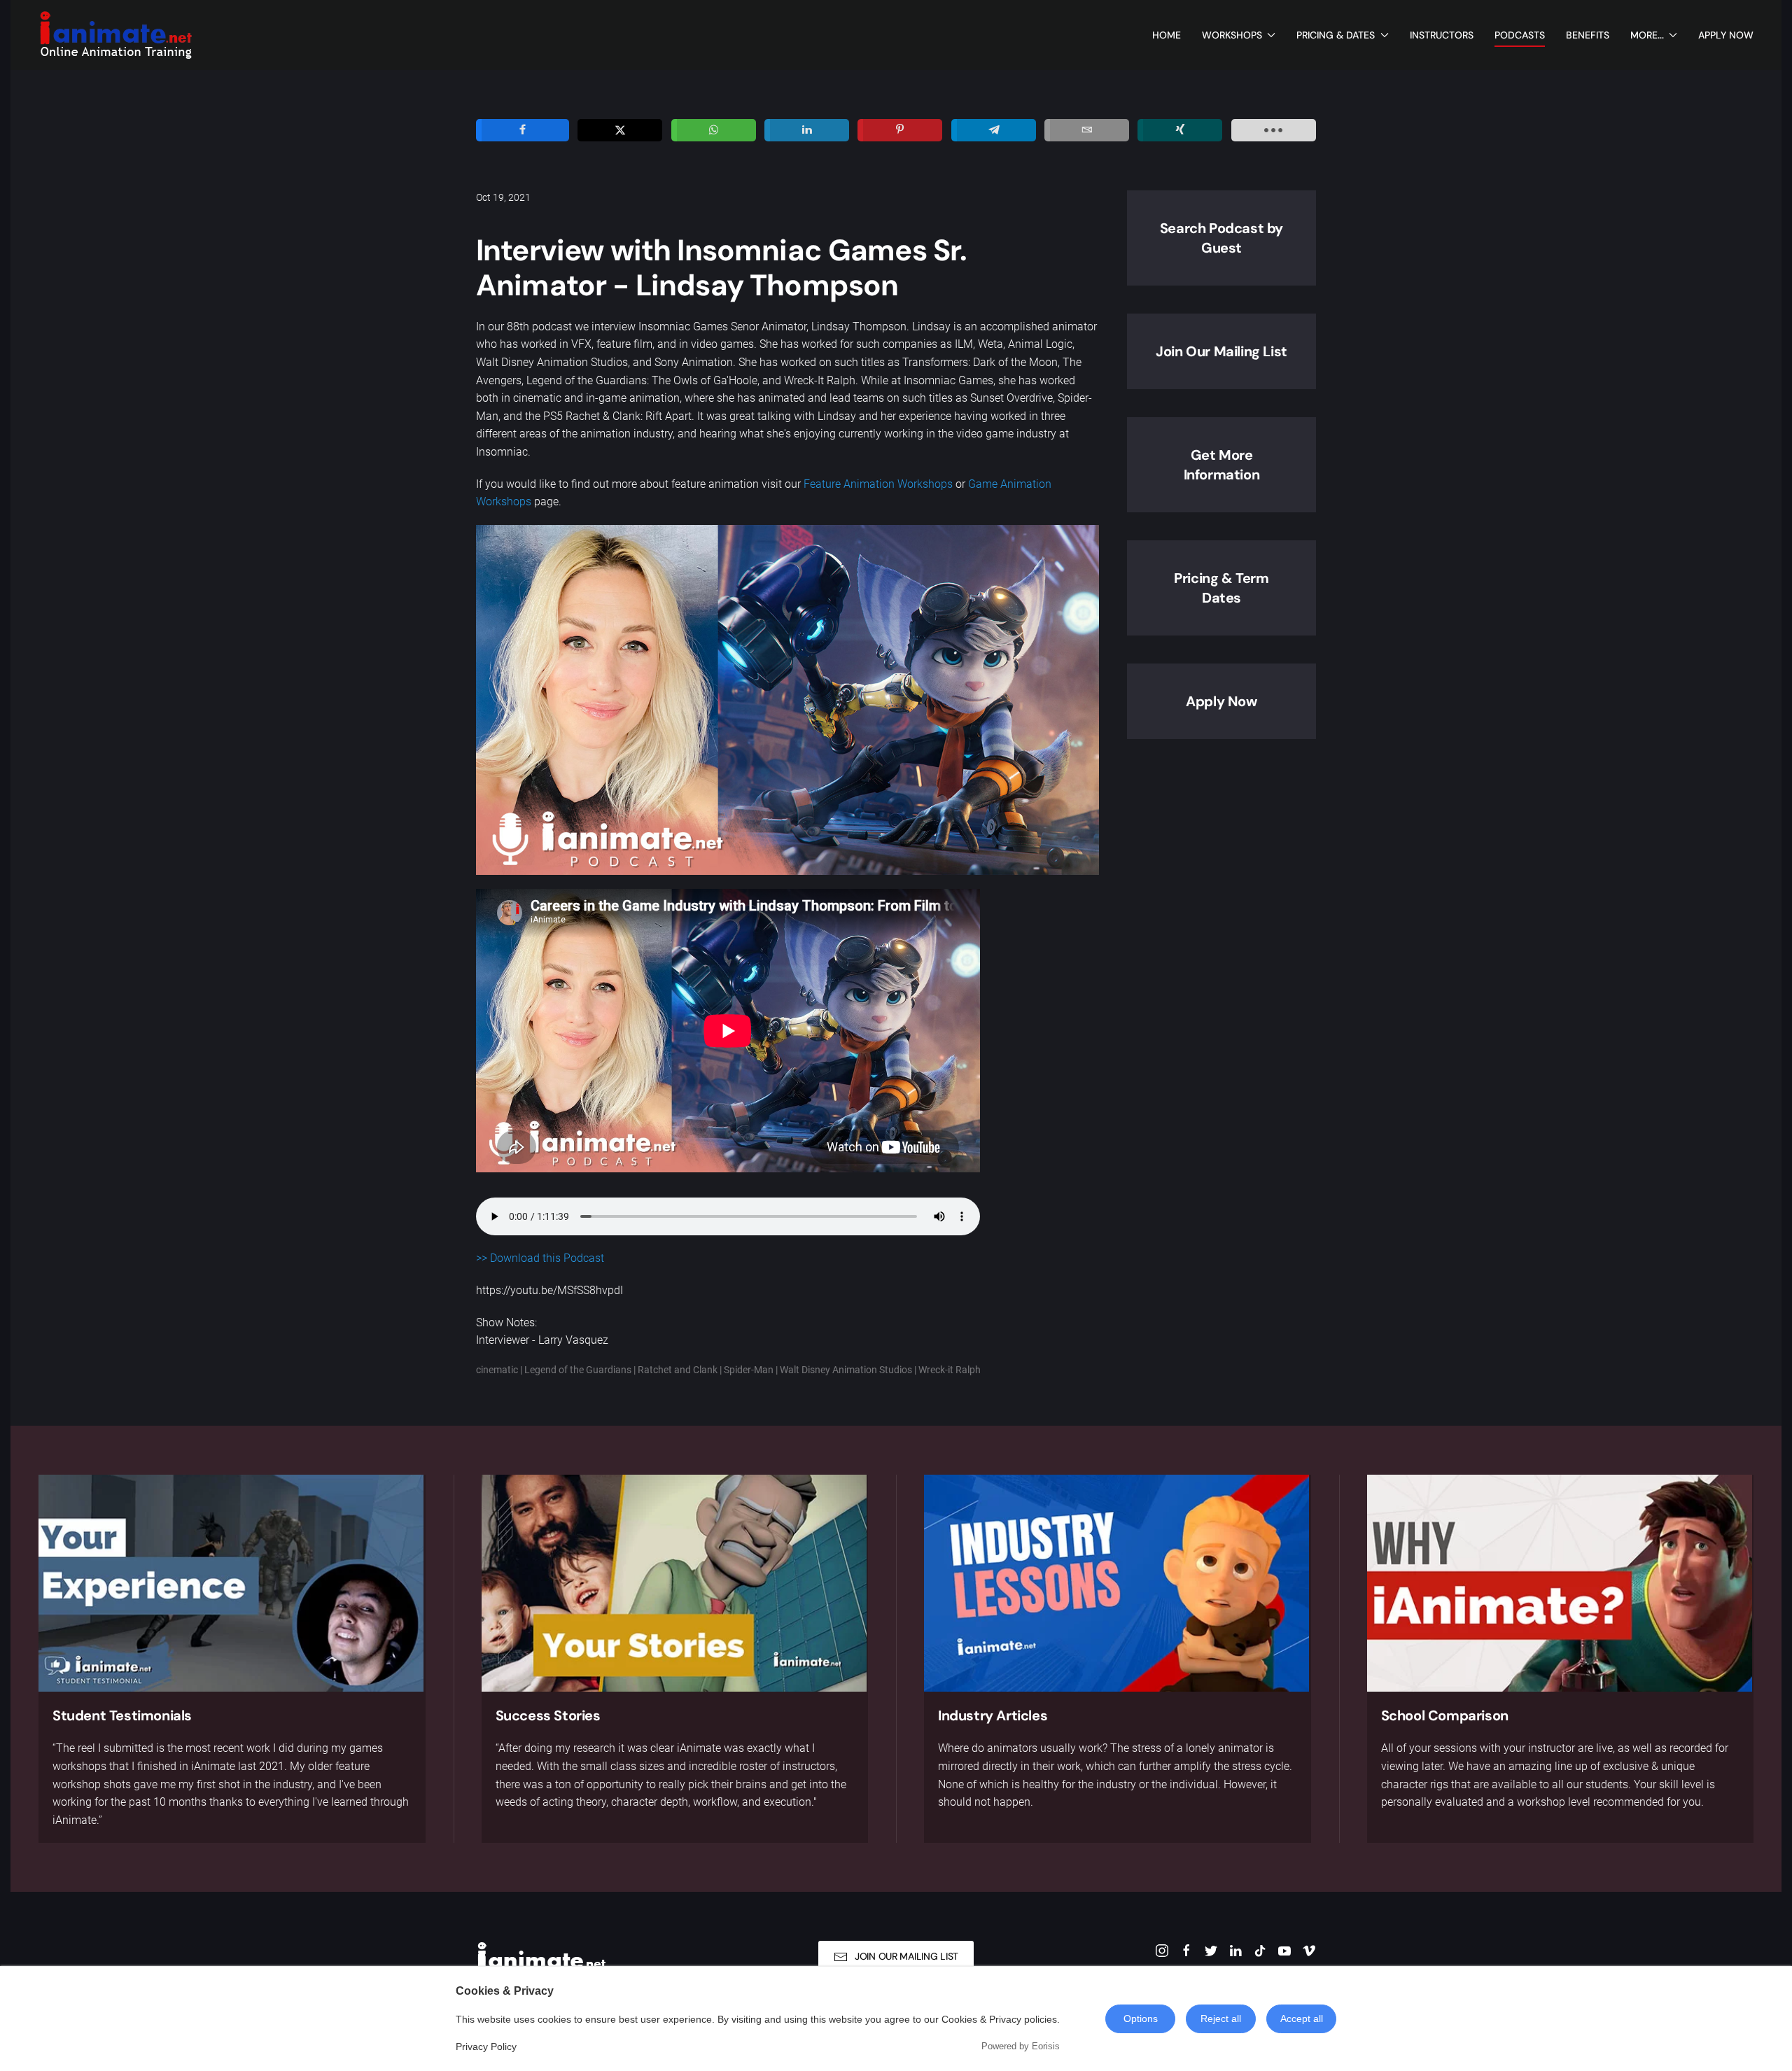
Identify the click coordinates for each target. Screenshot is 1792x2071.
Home (1167, 35)
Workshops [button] (1232, 35)
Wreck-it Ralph (950, 1370)
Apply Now (1726, 35)
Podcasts (1520, 35)
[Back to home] (115, 35)
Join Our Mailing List (1221, 351)
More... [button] (1647, 35)
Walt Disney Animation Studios (846, 1370)
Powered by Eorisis (1021, 2046)
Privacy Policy (486, 2047)
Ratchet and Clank (678, 1370)
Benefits (1588, 35)
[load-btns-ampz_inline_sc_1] (1274, 130)
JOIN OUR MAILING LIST (906, 1956)
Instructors (1442, 35)
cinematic (497, 1370)
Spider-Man (749, 1370)
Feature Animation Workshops (878, 484)
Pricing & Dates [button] (1336, 35)
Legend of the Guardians (578, 1370)
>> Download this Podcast (540, 1258)
